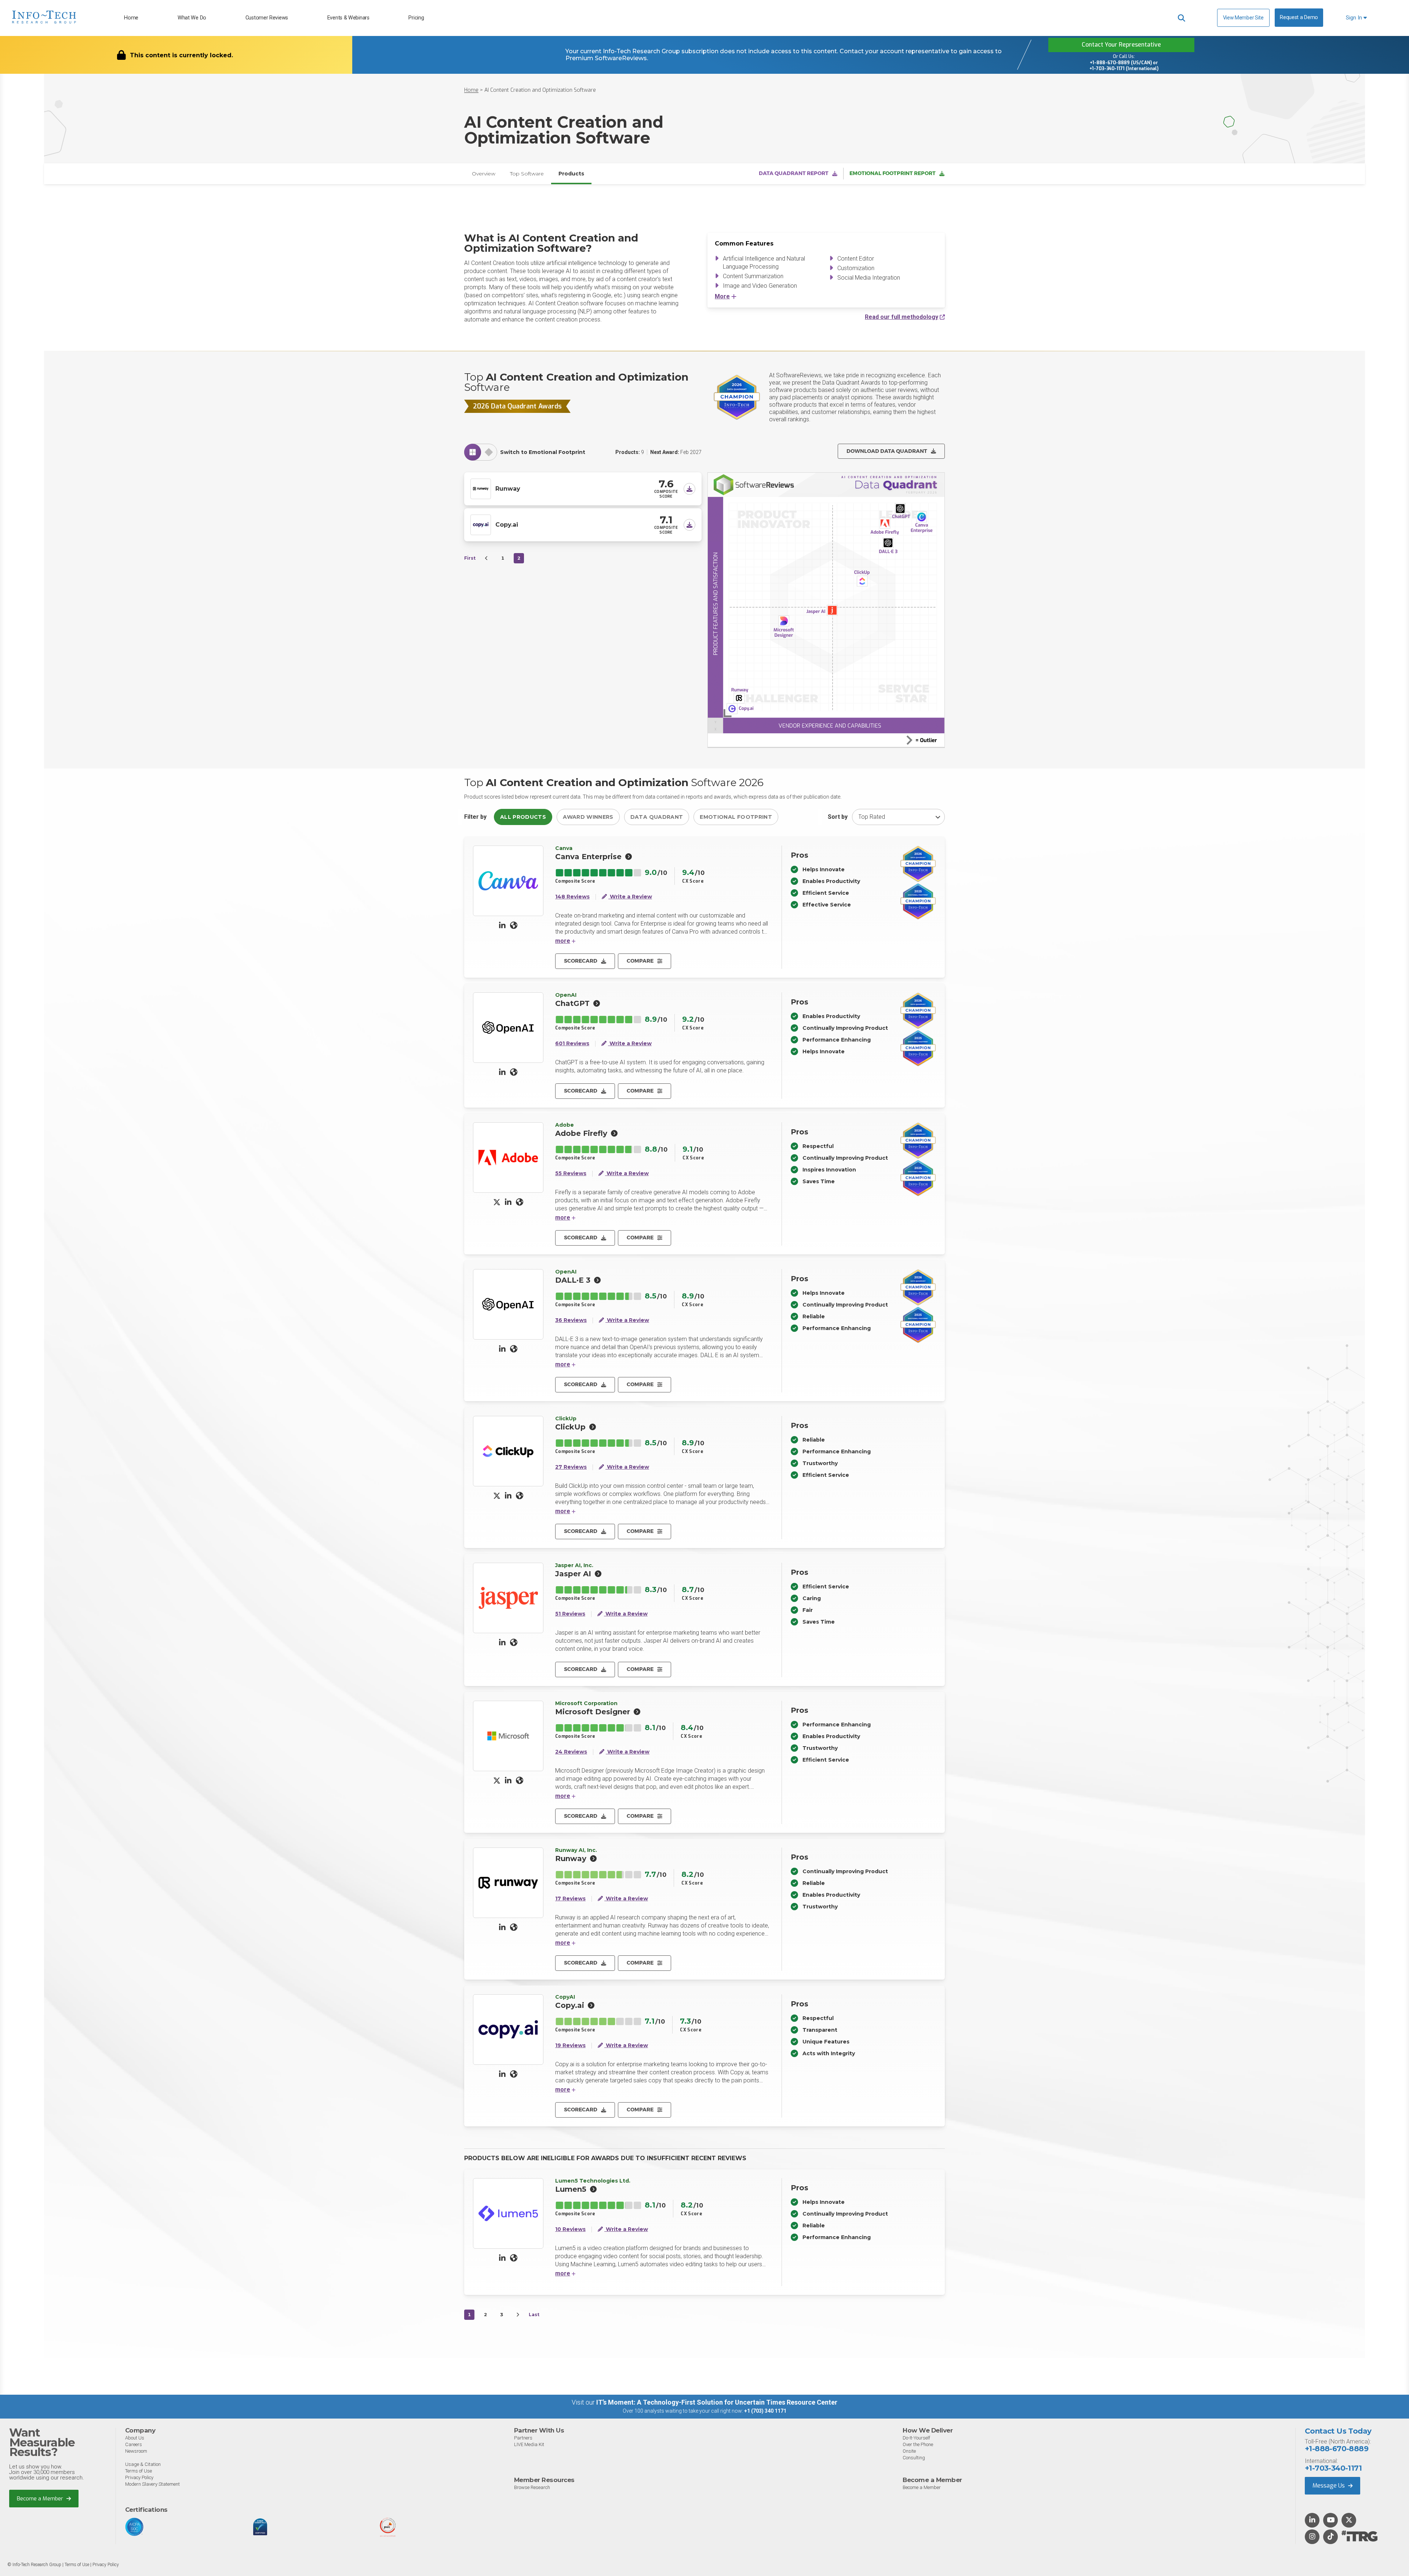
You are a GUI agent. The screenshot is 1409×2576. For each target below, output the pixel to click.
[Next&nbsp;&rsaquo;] (518, 2315)
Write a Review (630, 897)
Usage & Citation (143, 2464)
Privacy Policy (139, 2477)
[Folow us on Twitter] (1349, 2521)
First (470, 558)
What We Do (192, 18)
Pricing (416, 18)
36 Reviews (571, 1320)
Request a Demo (1299, 17)
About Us (135, 2438)
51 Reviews (570, 1614)
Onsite (909, 2451)
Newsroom (136, 2451)
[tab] (473, 452)
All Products (523, 817)
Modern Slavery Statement (152, 2484)
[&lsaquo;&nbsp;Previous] (487, 558)
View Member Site (1243, 18)
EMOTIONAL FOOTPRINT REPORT (893, 173)
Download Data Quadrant (887, 451)
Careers (134, 2444)
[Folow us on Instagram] (1312, 2537)
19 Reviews (570, 2045)
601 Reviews (572, 1044)
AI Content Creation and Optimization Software (540, 90)
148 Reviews (572, 897)
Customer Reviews (267, 18)
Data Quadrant (657, 817)
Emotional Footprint (736, 817)
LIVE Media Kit (529, 2444)
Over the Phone (918, 2444)
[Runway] (481, 488)
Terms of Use (139, 2471)
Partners (523, 2438)
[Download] (689, 489)
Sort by (838, 817)
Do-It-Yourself (916, 2438)
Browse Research (532, 2487)
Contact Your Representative (1121, 45)
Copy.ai (507, 525)
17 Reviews (570, 1899)
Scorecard (581, 961)
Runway (508, 489)
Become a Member (41, 2499)
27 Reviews (571, 1467)
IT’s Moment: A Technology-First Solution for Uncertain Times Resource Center (717, 2402)
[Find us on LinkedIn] (1312, 2521)
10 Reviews (570, 2229)
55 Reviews (571, 1173)
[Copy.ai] (481, 524)
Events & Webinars (348, 18)
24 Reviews (571, 1752)
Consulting (914, 2458)
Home (131, 18)
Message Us (1329, 2486)
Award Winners (588, 817)
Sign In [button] (1355, 18)
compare (640, 961)
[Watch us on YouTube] (1331, 2521)
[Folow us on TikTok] (1330, 2537)
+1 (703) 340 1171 (765, 2411)
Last (534, 2315)
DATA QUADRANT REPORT (794, 173)
